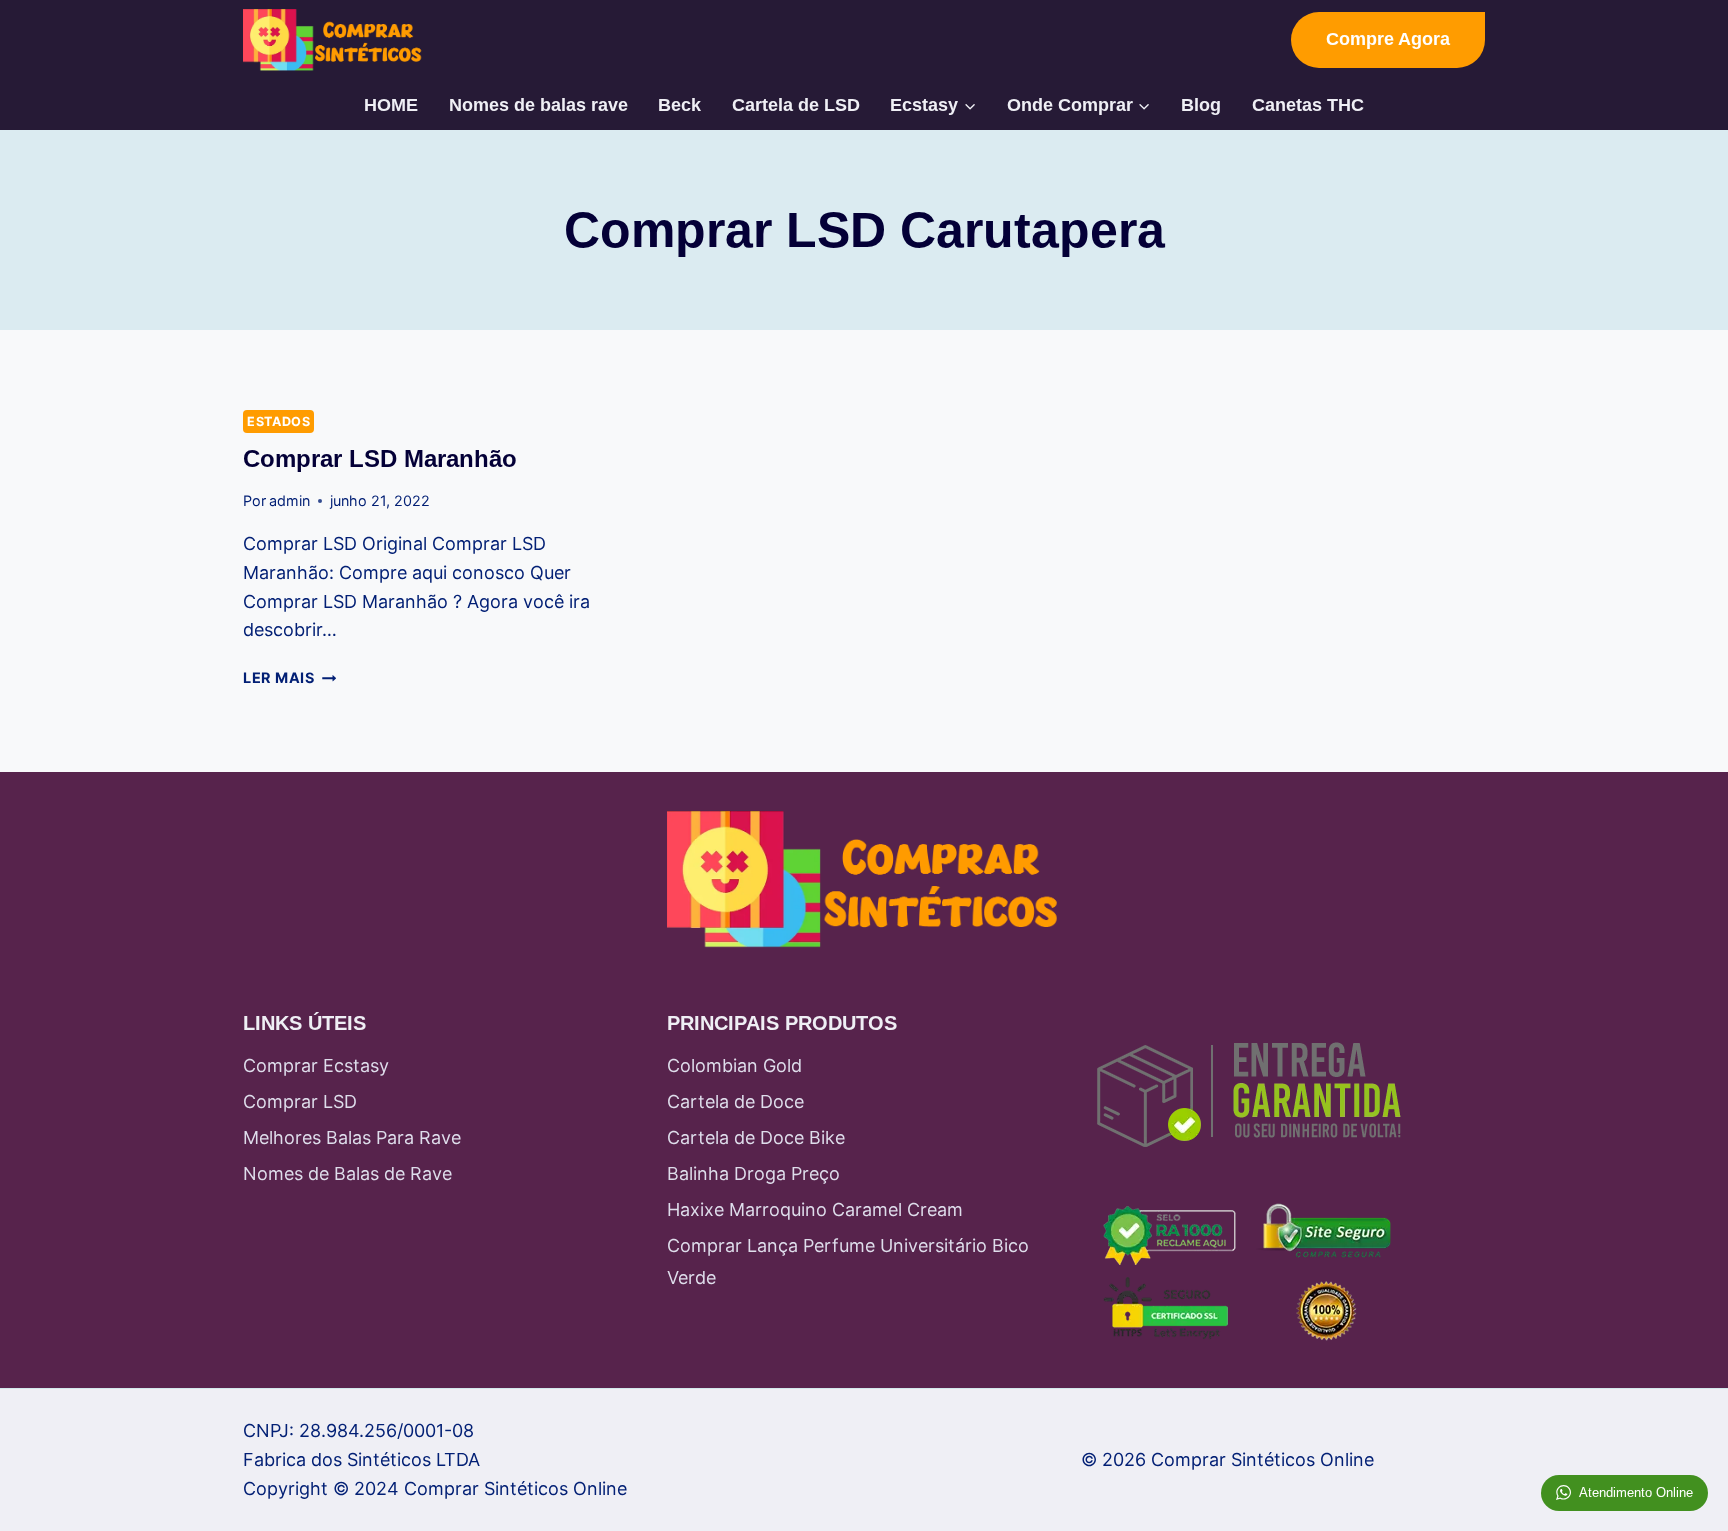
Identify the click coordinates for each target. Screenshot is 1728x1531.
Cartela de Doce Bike (756, 1137)
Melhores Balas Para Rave (352, 1137)
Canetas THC (1308, 105)
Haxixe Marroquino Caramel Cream (815, 1209)
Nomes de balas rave (538, 105)
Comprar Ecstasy (316, 1065)
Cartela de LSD (796, 105)
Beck (679, 105)
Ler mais (289, 677)
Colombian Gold (734, 1065)
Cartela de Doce (735, 1101)
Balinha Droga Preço (753, 1173)
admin (289, 500)
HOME (391, 105)
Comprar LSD (300, 1101)
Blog (1201, 105)
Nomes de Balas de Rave (347, 1173)
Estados (278, 421)
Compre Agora (1388, 39)
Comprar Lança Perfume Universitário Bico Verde (848, 1261)
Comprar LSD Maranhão (380, 458)
